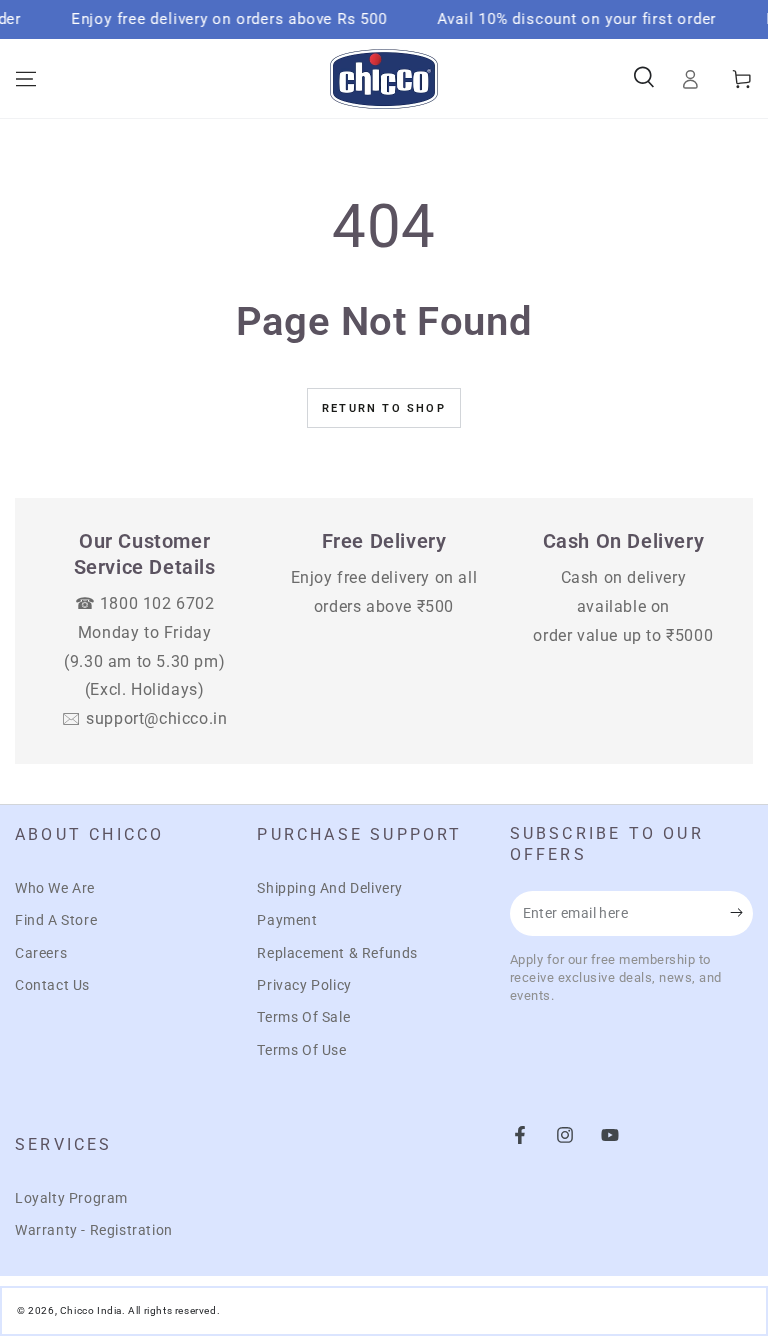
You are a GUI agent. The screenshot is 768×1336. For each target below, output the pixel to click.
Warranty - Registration (94, 1230)
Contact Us (52, 985)
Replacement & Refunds (337, 953)
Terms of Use (301, 1050)
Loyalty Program (71, 1198)
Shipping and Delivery (330, 888)
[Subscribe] (741, 913)
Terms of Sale (303, 1017)
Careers (41, 953)
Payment (287, 920)
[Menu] (26, 79)
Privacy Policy (304, 985)
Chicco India (91, 1310)
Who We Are (55, 888)
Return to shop (384, 408)
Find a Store (56, 920)
